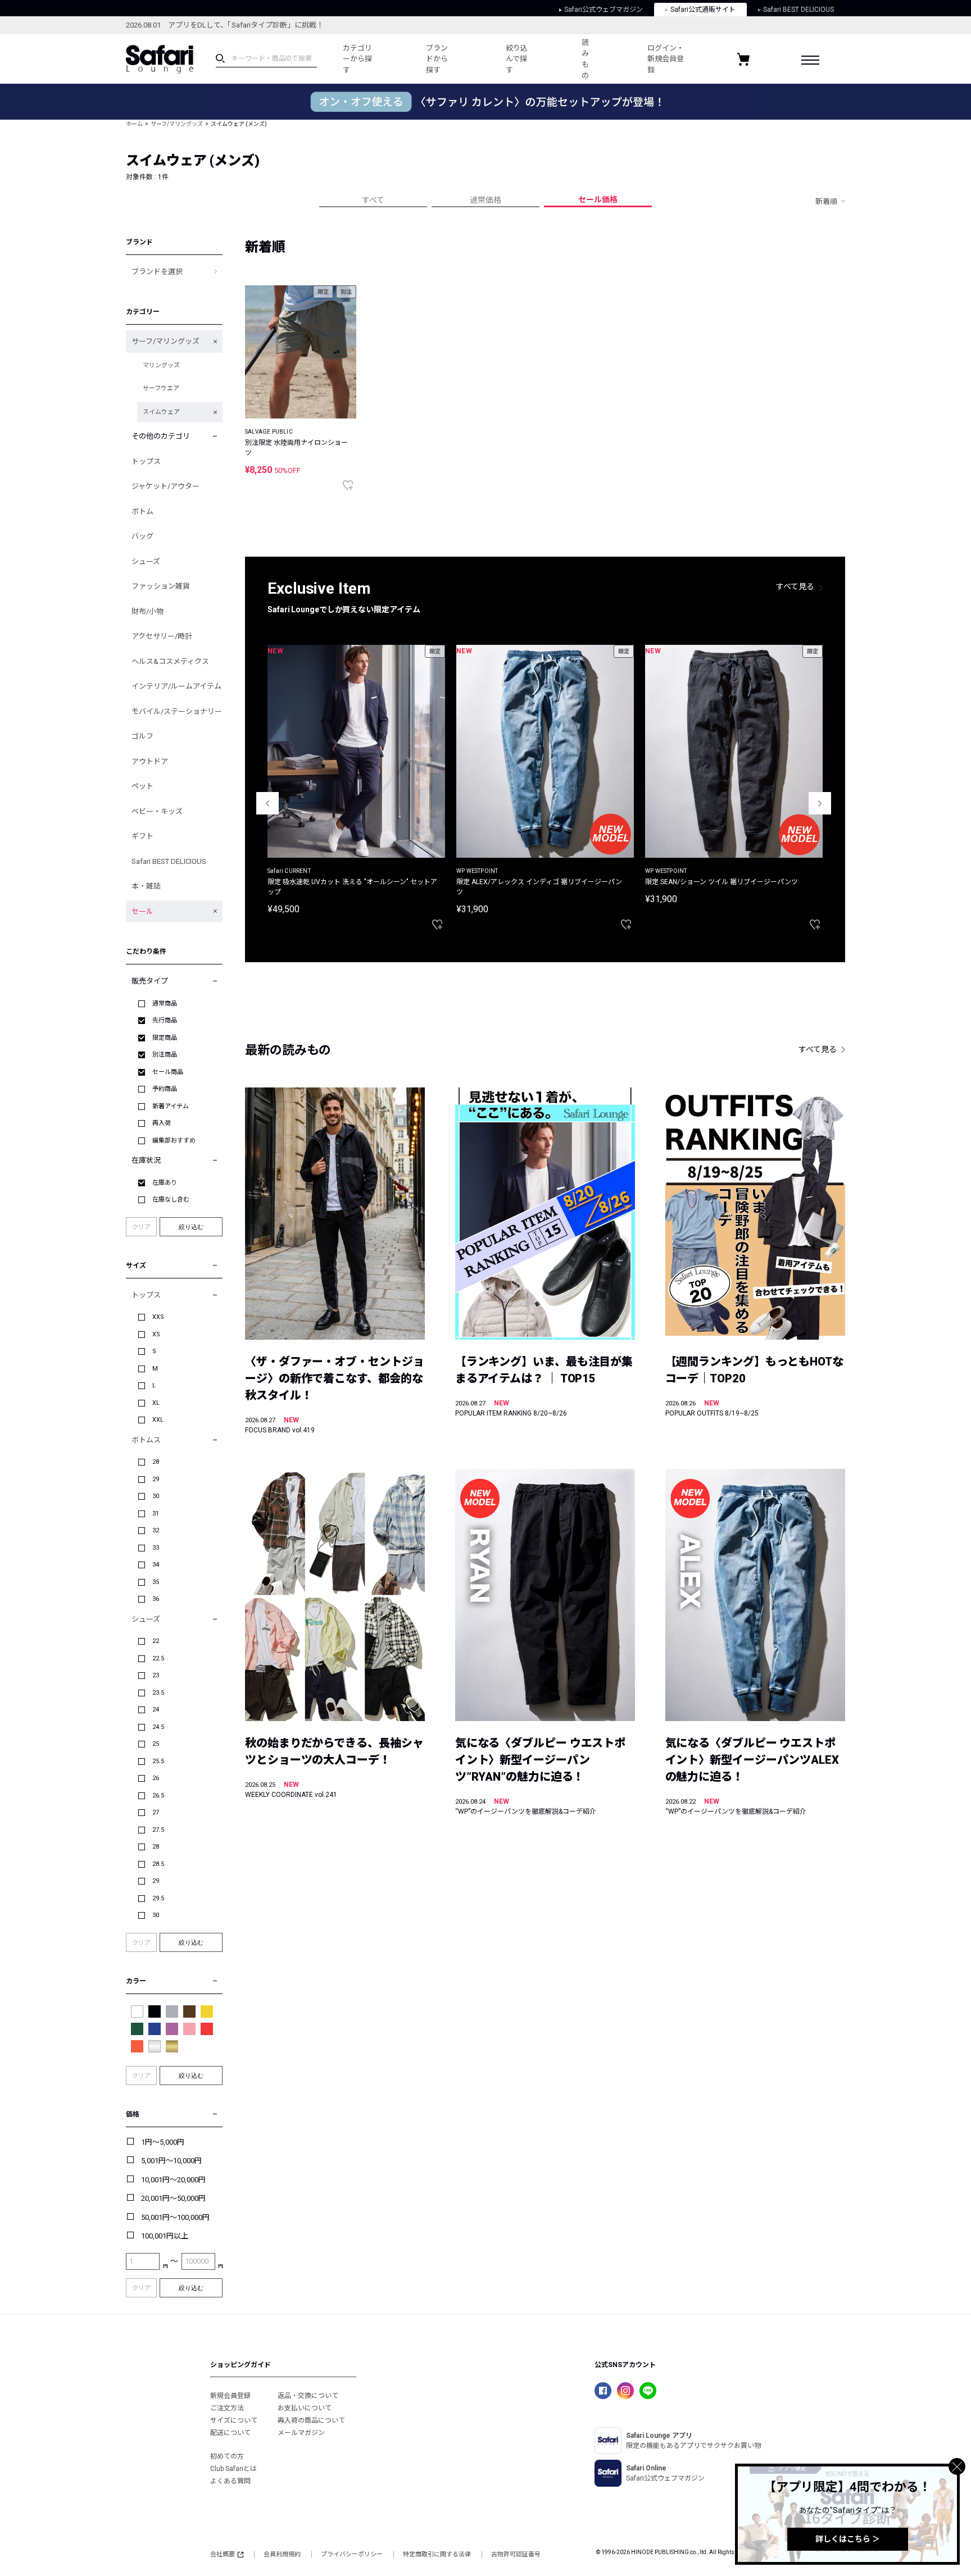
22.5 (158, 1658)
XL (156, 1403)
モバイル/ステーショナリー (177, 711)
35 (156, 1582)
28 (156, 1462)
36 (156, 1599)
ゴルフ (142, 736)
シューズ (146, 561)
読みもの (585, 59)
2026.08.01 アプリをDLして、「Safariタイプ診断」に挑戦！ (225, 25)
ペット (142, 786)
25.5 (158, 1761)
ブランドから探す (437, 59)
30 (156, 1496)
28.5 (158, 1864)
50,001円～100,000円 (175, 2217)
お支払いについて (305, 2408)
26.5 (158, 1796)
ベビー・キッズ (157, 811)
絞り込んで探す (517, 59)
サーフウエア (161, 388)
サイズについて (234, 2420)
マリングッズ (161, 365)
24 (156, 1710)
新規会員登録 (230, 2396)
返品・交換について (308, 2396)
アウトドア (150, 761)
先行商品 (165, 1020)
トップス (146, 461)
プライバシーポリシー (352, 2554)
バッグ (142, 536)
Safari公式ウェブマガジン (604, 10)
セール (142, 911)
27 (156, 1812)
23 (156, 1675)
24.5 (158, 1727)
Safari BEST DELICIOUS (798, 10)
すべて (373, 200)
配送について (230, 2433)
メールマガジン (301, 2433)
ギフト (142, 836)
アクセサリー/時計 (162, 636)
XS (156, 1334)
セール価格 (598, 199)
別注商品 (165, 1055)
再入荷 (162, 1123)
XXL (158, 1420)
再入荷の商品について (311, 2420)
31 (156, 1514)
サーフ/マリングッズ (177, 124)
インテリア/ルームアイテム (176, 686)
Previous (267, 803)
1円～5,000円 (163, 2142)
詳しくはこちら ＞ (848, 2539)
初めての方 (227, 2456)
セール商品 (168, 1072)
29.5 (158, 1898)
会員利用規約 (282, 2554)
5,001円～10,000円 (171, 2161)
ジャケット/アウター (165, 486)
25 (156, 1744)
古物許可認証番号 (516, 2554)
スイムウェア (161, 412)
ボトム (142, 511)
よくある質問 (230, 2481)
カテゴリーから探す (357, 59)
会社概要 (223, 2554)
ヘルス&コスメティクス (170, 661)
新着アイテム (171, 1106)
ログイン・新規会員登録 (666, 59)
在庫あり (165, 1183)
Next (820, 803)
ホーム (134, 124)
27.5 (158, 1830)
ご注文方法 (227, 2408)
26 (156, 1778)
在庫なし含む (171, 1200)
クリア (141, 1227)
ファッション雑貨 (161, 586)
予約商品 (165, 1089)
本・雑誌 (146, 886)
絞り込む (191, 1227)
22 (156, 1641)
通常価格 (485, 200)
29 (156, 1479)
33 (156, 1548)
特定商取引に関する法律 (437, 2554)
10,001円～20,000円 (173, 2180)
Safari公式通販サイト (703, 10)
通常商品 (165, 1003)
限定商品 (165, 1038)
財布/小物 (148, 611)
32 (156, 1530)
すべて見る (795, 586)
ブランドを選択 (157, 272)
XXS (158, 1317)
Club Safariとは (233, 2469)
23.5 (158, 1693)
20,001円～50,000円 (173, 2198)
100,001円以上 (165, 2236)
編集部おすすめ (174, 1141)
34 (156, 1565)
